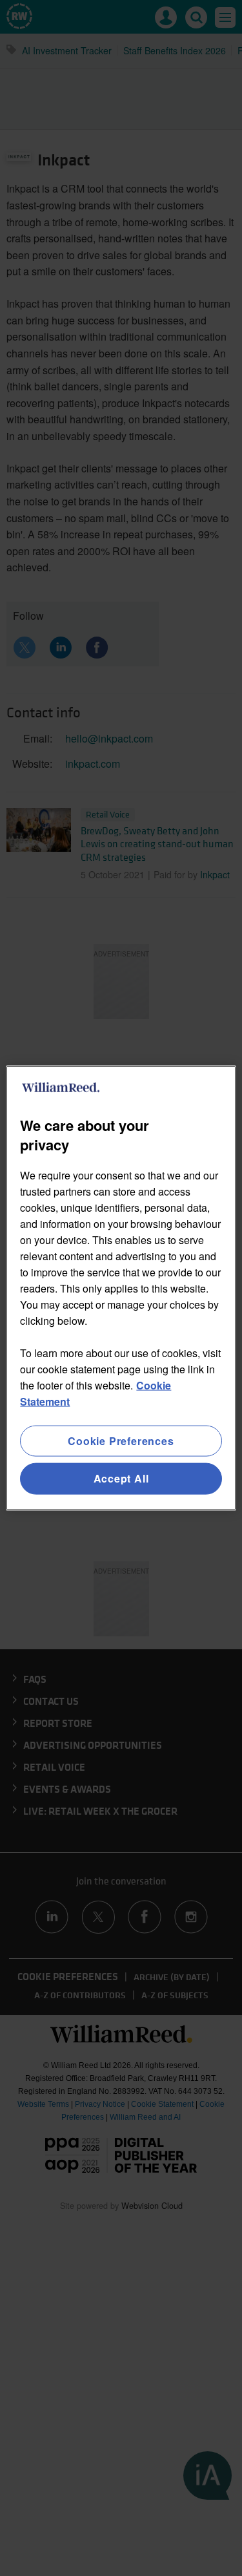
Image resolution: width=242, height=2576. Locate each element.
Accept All (121, 1478)
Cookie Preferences (121, 1441)
